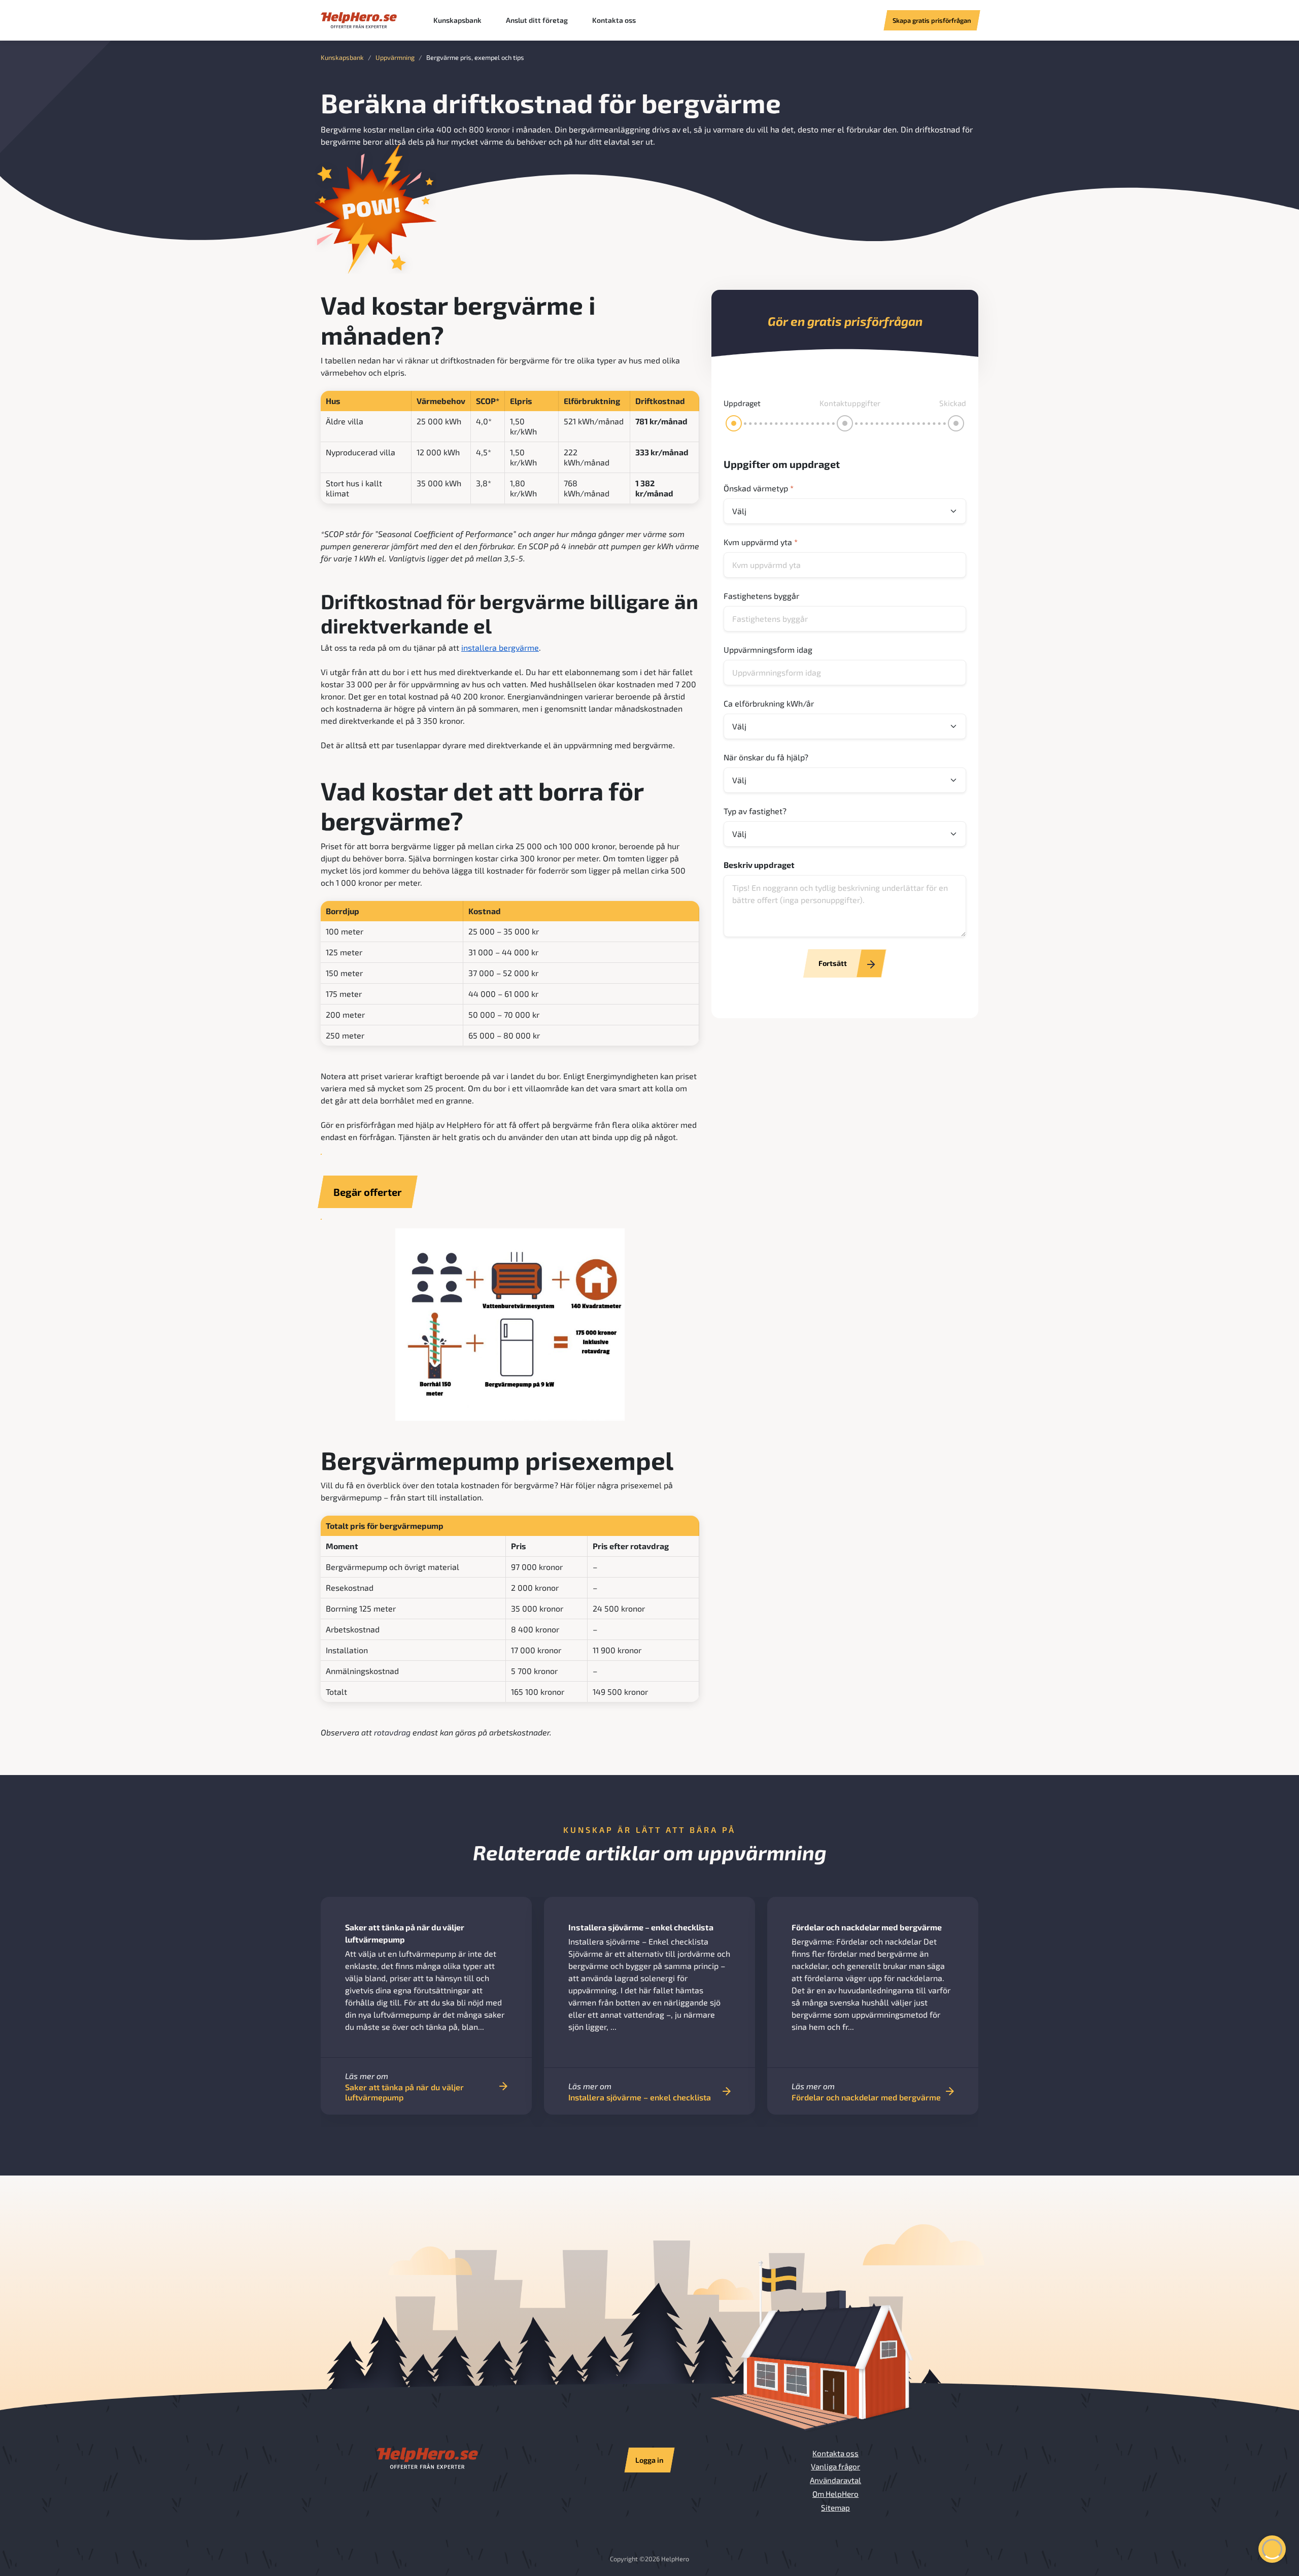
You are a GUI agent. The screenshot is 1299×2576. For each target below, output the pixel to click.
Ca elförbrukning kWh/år (769, 703)
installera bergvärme (500, 647)
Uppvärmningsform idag (768, 649)
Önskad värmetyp (759, 488)
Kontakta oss (614, 20)
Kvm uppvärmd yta (761, 542)
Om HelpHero (835, 2494)
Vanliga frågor (835, 2466)
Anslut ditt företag (537, 20)
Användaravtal (835, 2480)
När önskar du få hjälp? (766, 757)
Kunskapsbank (457, 20)
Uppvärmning (395, 57)
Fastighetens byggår (761, 596)
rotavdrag (392, 1732)
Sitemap (835, 2507)
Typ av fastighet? (755, 811)
